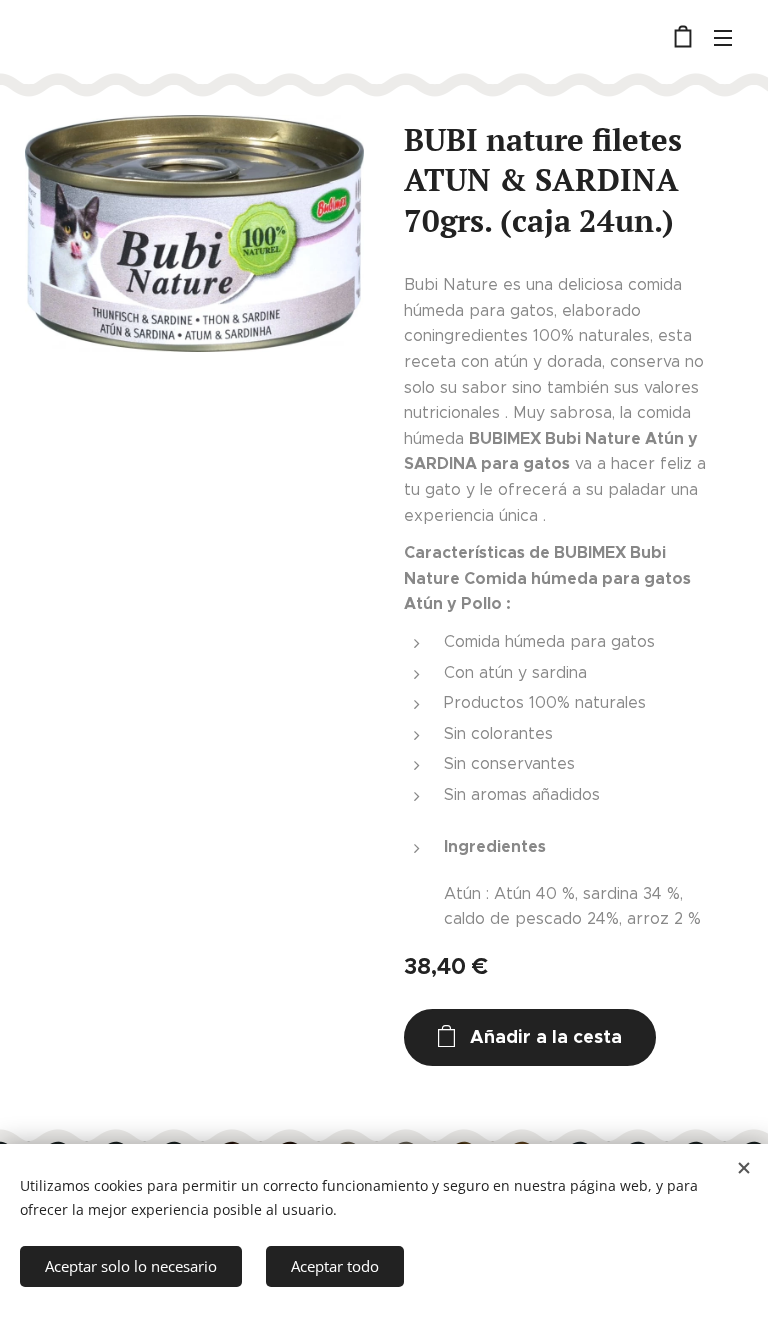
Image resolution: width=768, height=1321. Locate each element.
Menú (723, 37)
